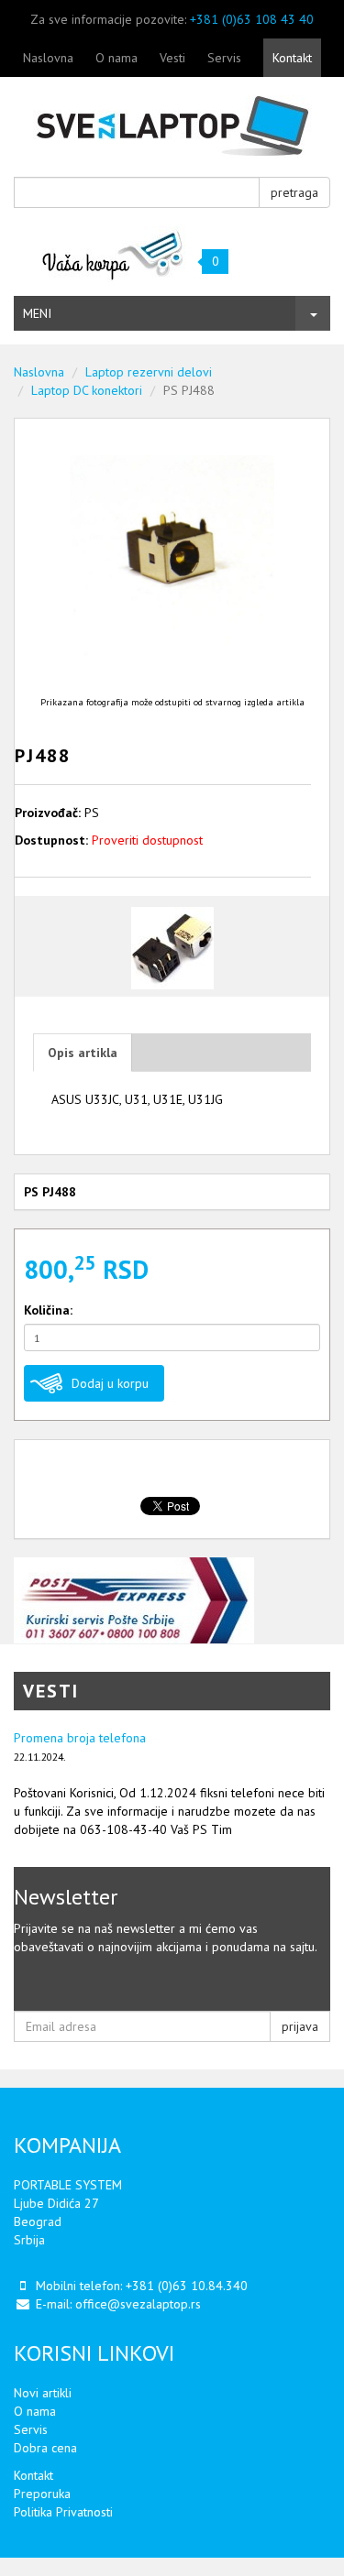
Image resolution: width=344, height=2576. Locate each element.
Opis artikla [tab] (83, 1053)
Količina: (48, 1310)
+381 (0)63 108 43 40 (252, 19)
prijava (300, 2026)
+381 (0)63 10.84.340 (187, 2286)
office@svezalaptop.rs (138, 2304)
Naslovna (48, 58)
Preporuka (42, 2494)
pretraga (294, 192)
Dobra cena (45, 2448)
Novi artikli (43, 2393)
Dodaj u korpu (110, 1383)
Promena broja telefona (80, 1738)
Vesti (172, 58)
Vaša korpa (113, 254)
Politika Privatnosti (63, 2512)
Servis (224, 58)
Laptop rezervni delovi (149, 372)
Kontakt (292, 58)
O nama (117, 58)
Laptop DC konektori (87, 390)
